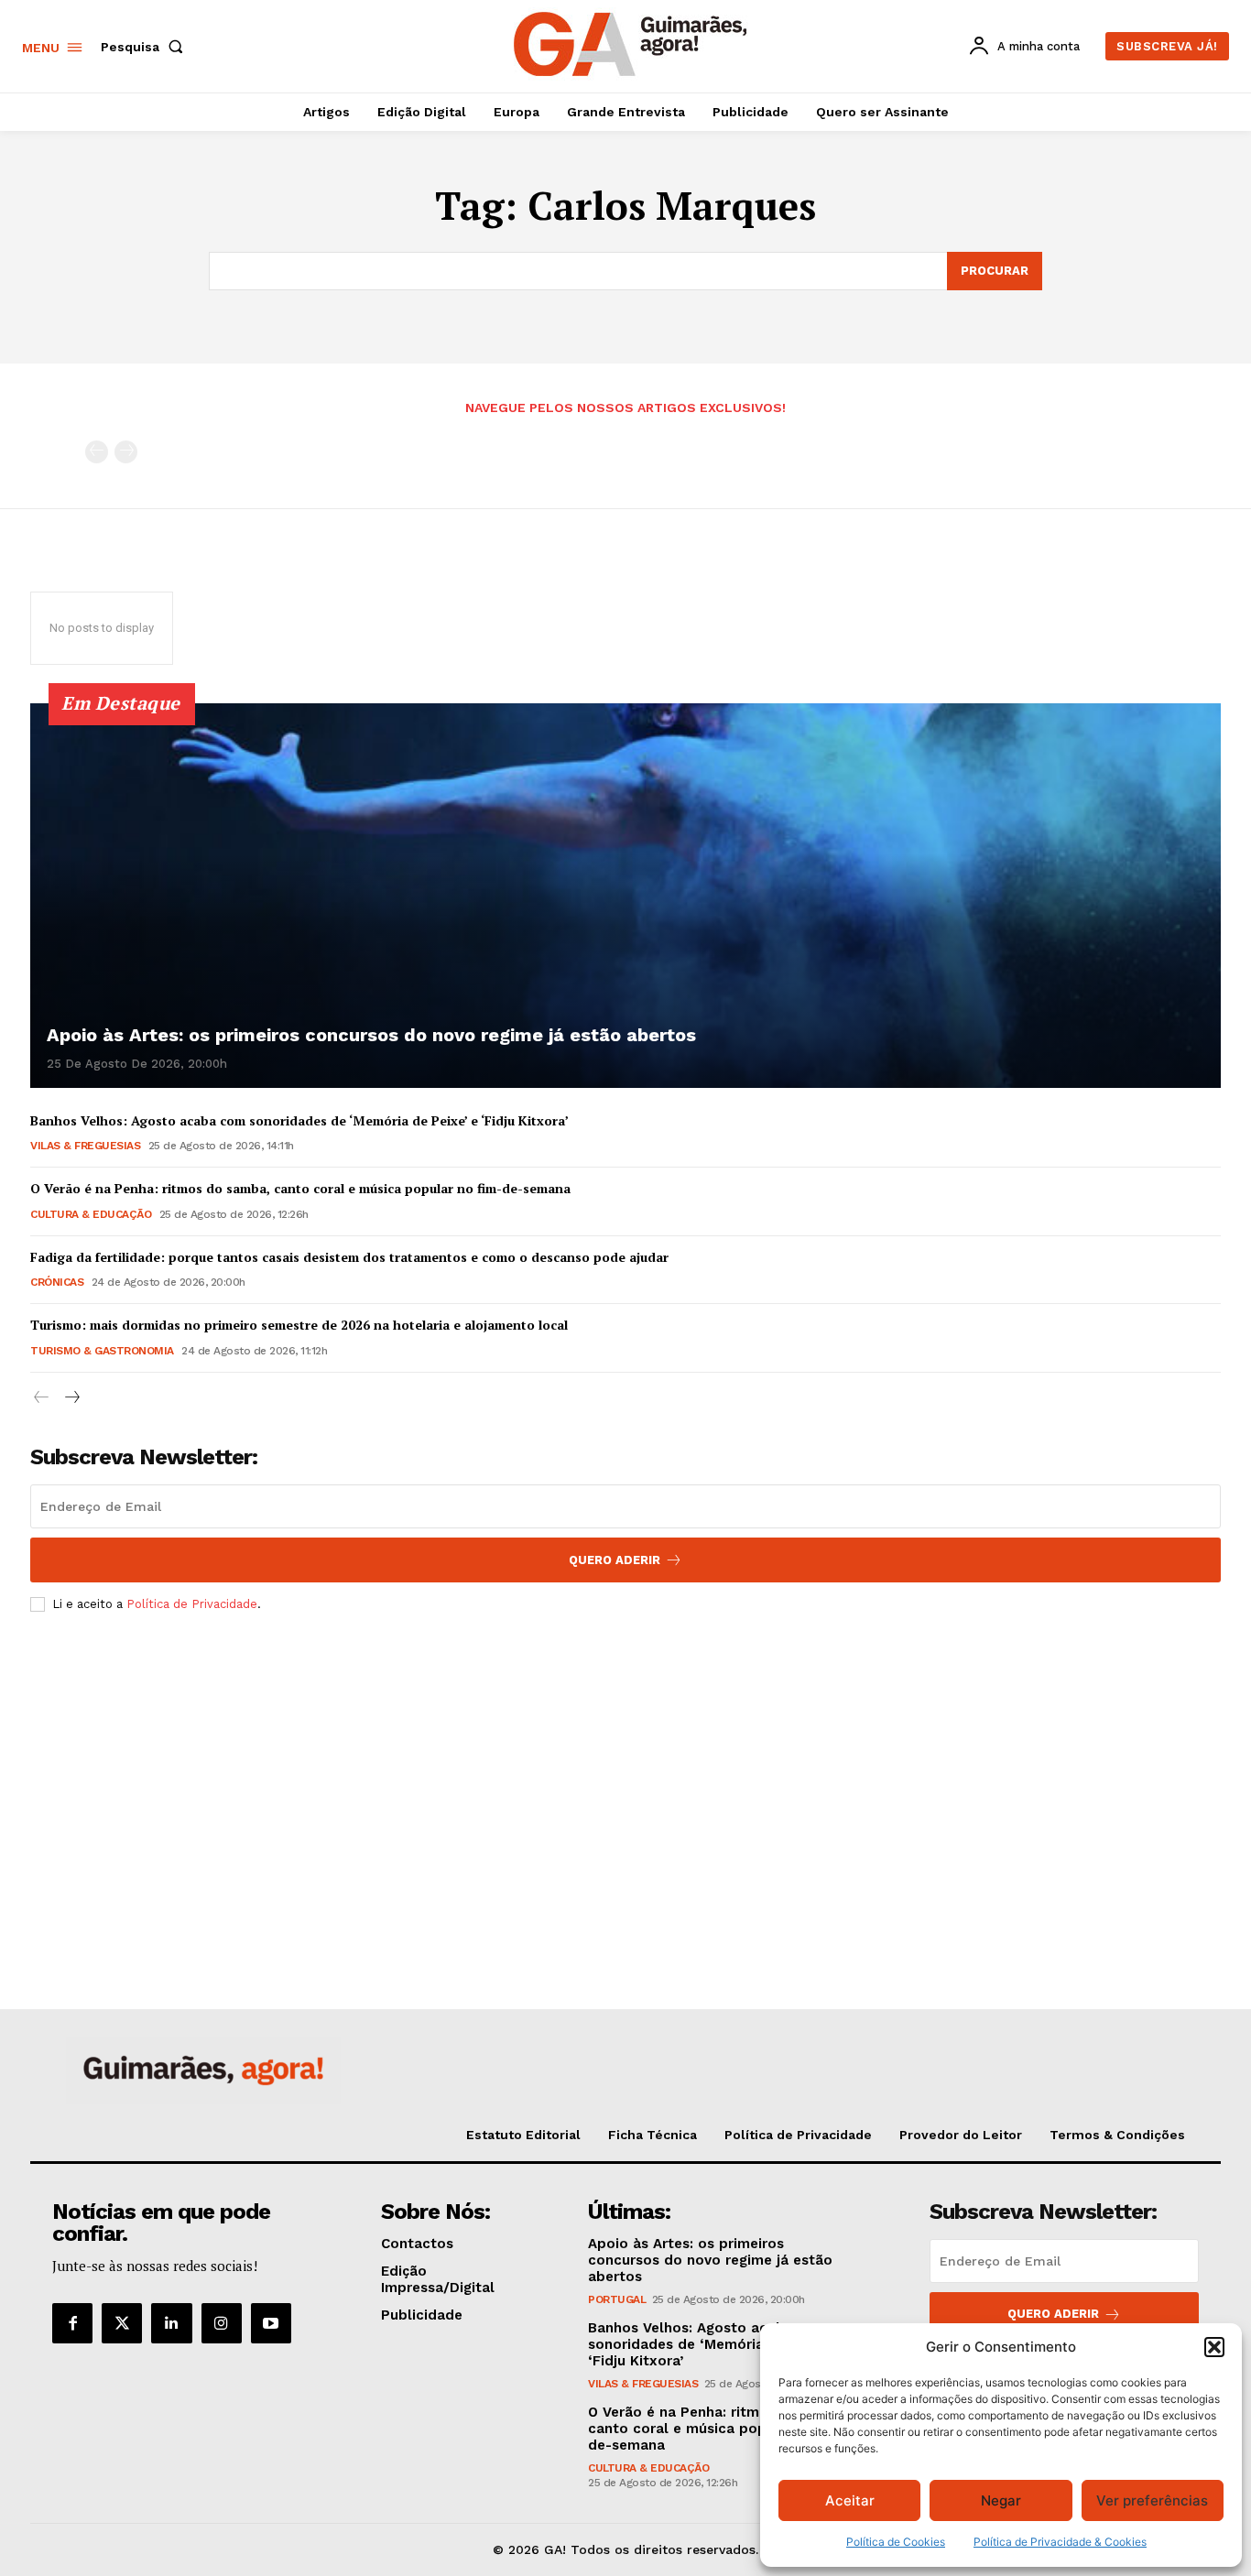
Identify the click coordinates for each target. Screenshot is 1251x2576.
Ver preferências (1152, 2500)
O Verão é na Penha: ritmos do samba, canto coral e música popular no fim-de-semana (300, 1188)
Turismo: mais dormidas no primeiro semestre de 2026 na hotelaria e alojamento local (299, 1325)
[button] (1214, 2347)
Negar (1001, 2500)
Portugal (617, 2299)
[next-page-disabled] (126, 452)
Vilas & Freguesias (85, 1146)
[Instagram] (222, 2323)
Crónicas (57, 1282)
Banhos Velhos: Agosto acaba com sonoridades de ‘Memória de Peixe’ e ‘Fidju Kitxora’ (299, 1120)
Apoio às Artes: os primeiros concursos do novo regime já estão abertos (371, 1035)
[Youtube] (271, 2323)
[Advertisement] (625, 1763)
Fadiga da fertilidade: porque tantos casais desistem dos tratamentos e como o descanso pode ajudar (349, 1257)
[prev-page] (97, 452)
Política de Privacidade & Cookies (1060, 2542)
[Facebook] (72, 2323)
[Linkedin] (171, 2323)
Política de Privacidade (192, 1604)
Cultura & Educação (91, 1214)
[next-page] (71, 1398)
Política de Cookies (896, 2542)
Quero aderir (1053, 2314)
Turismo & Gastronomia (102, 1351)
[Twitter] (122, 2323)
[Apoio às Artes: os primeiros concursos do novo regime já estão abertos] (625, 896)
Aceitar (850, 2500)
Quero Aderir (615, 1560)
